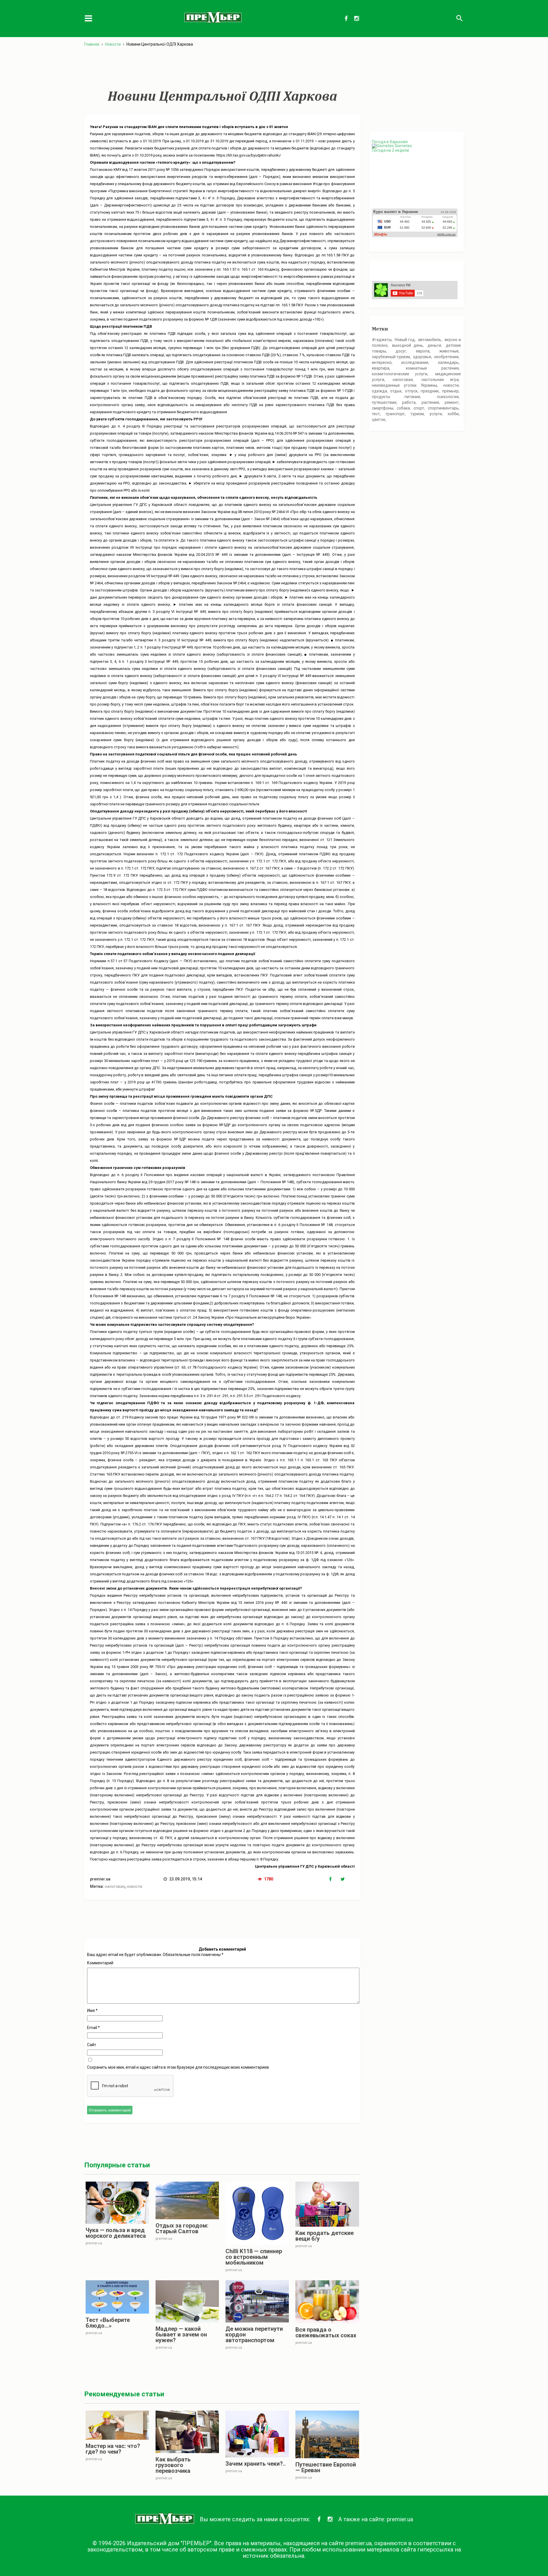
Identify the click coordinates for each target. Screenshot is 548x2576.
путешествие (384, 402)
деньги (434, 345)
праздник (430, 391)
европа (423, 351)
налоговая (115, 1886)
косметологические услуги (400, 374)
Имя (92, 2010)
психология (448, 397)
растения (430, 402)
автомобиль (430, 340)
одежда (379, 391)
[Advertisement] (222, 68)
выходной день (408, 345)
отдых (396, 391)
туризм (417, 414)
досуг (401, 351)
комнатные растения (432, 368)
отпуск (411, 391)
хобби (453, 414)
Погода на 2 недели (390, 150)
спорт (419, 408)
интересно (382, 362)
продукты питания (396, 397)
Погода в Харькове (390, 142)
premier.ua (400, 2519)
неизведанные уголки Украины (404, 385)
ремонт (452, 402)
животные (449, 351)
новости (134, 1886)
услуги (436, 414)
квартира (381, 368)
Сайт (92, 2045)
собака (403, 408)
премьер (450, 391)
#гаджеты (382, 340)
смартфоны (383, 408)
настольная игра (440, 380)
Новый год (405, 340)
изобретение (447, 357)
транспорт (395, 414)
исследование (415, 362)
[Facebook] (335, 1879)
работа (409, 402)
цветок (379, 419)
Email (93, 2028)
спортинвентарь (443, 408)
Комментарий (100, 1963)
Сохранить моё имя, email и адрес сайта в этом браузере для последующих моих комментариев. (178, 2067)
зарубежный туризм (391, 357)
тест (376, 414)
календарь (448, 362)
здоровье (422, 357)
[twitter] (346, 1879)
